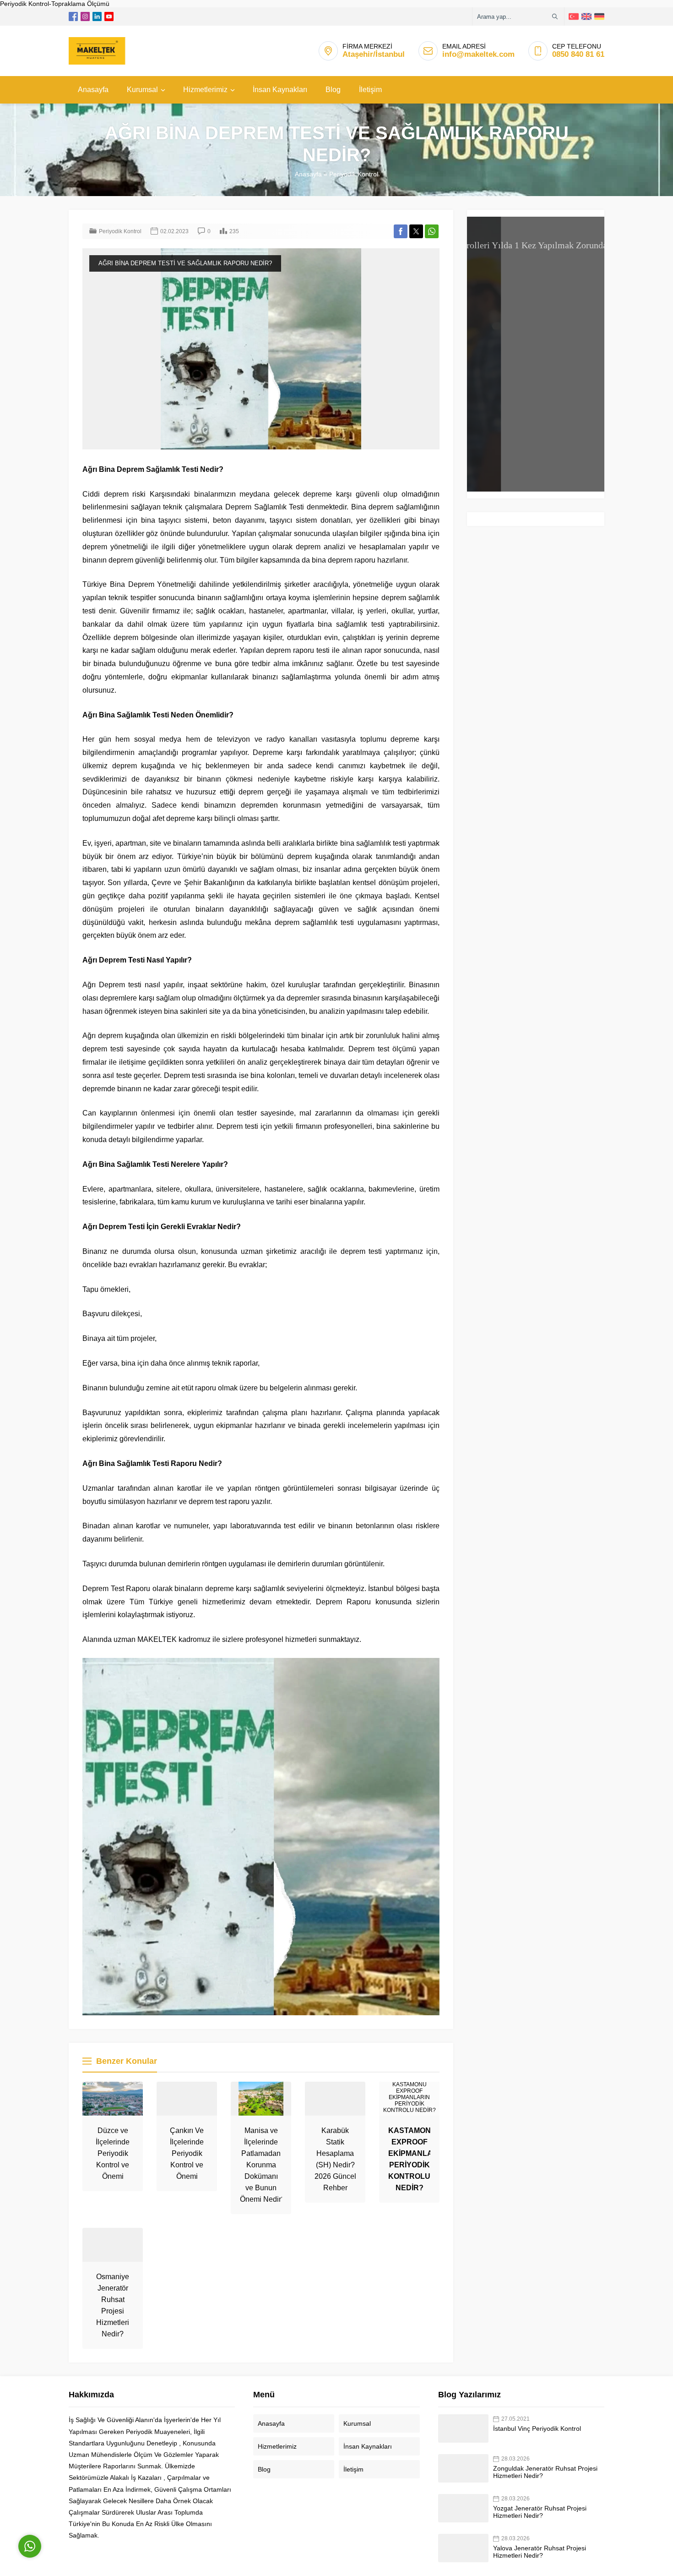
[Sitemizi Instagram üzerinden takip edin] (85, 16)
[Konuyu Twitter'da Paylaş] (416, 231)
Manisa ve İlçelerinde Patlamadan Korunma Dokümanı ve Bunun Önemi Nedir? (263, 2165)
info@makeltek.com (478, 54)
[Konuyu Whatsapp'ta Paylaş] (432, 231)
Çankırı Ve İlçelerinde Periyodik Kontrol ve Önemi (187, 2153)
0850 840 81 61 (578, 54)
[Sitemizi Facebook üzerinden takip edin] (73, 16)
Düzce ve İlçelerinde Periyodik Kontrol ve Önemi (113, 2153)
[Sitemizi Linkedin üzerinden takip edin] (97, 16)
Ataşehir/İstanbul (374, 54)
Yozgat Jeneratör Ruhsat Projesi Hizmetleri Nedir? (540, 2512)
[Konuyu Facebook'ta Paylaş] (401, 231)
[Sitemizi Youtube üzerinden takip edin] (109, 16)
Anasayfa (308, 174)
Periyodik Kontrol (354, 174)
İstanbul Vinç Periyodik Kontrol (537, 2428)
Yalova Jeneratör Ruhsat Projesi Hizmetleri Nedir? (540, 2552)
